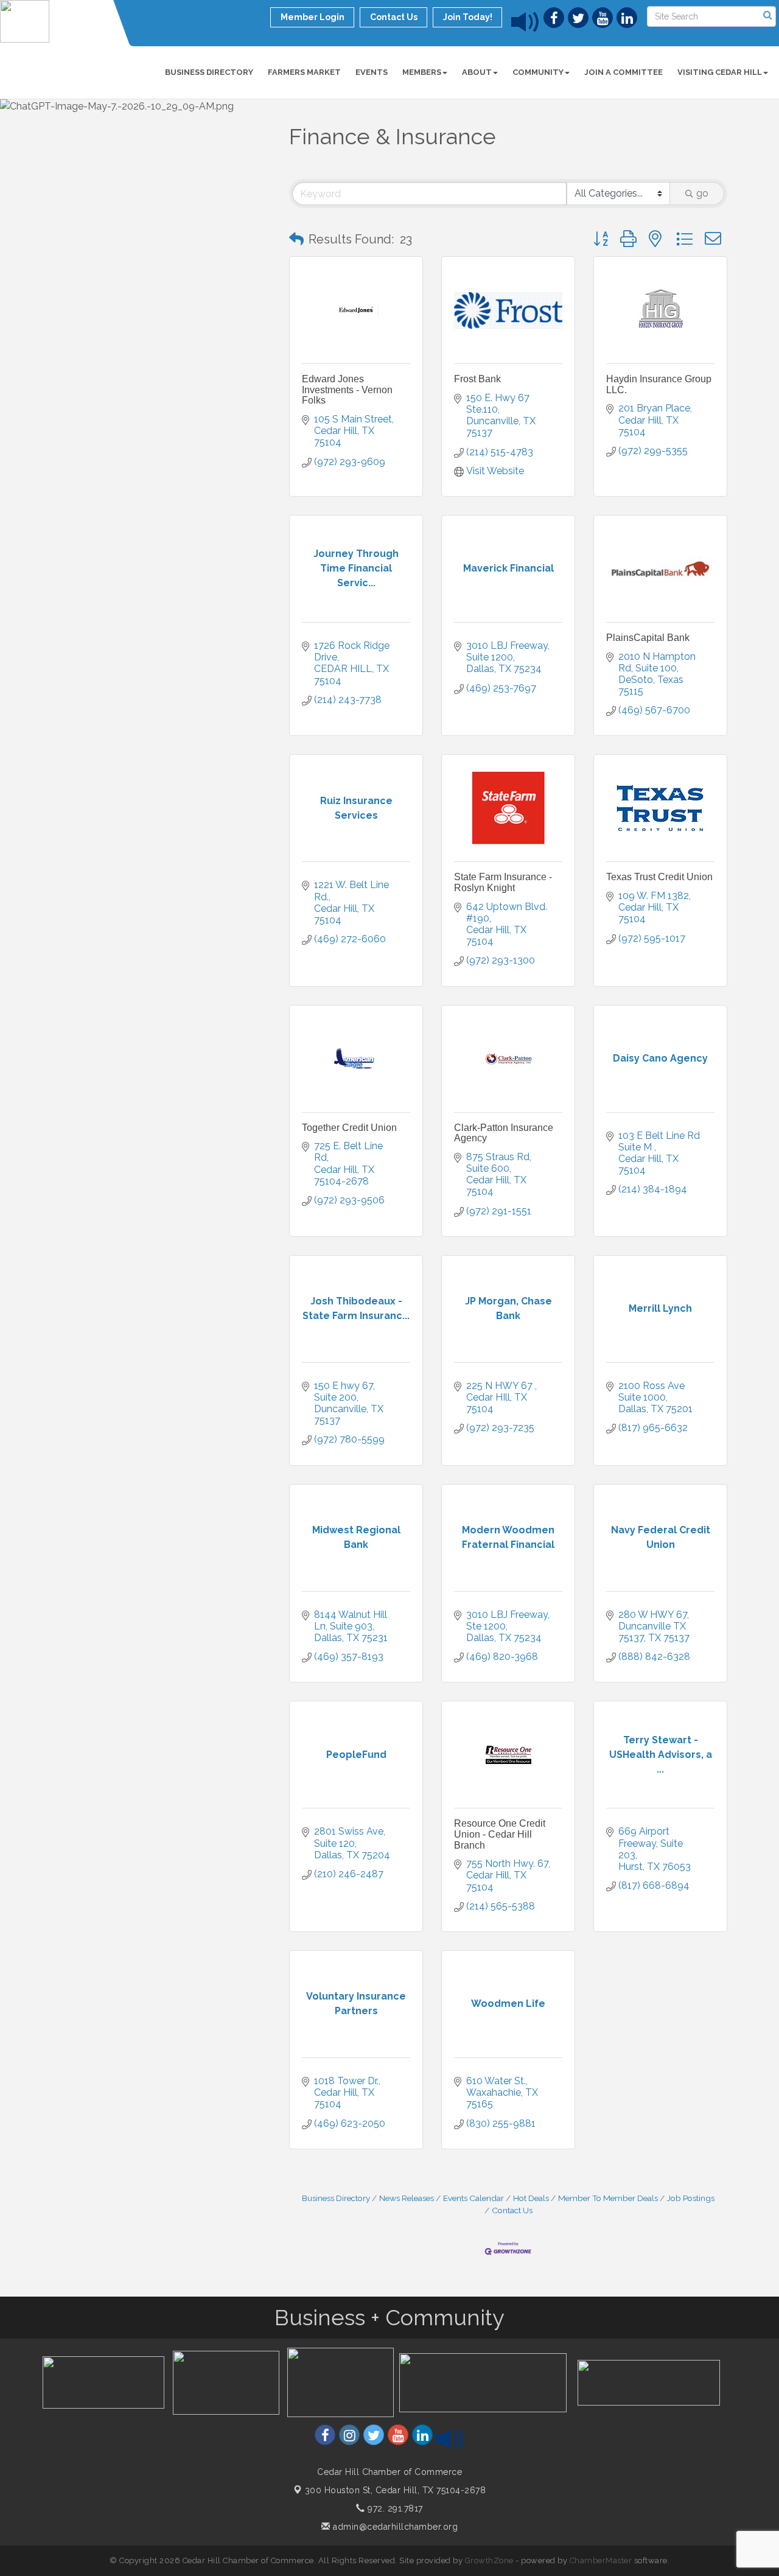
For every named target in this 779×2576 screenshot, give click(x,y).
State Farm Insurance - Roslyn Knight (503, 882)
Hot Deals (531, 2198)
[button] (296, 239)
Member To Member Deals (608, 2198)
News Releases (407, 2198)
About (477, 72)
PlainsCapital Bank (648, 638)
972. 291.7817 (394, 2508)
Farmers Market (304, 72)
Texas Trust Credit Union (659, 877)
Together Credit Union (349, 1128)
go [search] (702, 193)
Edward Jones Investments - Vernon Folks (347, 390)
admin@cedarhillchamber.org (394, 2527)
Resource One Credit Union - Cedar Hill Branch (500, 1834)
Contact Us (512, 2210)
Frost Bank (477, 379)
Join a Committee (624, 72)
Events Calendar (473, 2198)
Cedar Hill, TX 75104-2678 (396, 2490)
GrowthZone (489, 2560)
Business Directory (209, 72)
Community (538, 72)
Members (422, 72)
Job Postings (691, 2198)
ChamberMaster (601, 2560)
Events (372, 72)
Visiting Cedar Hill (720, 72)
